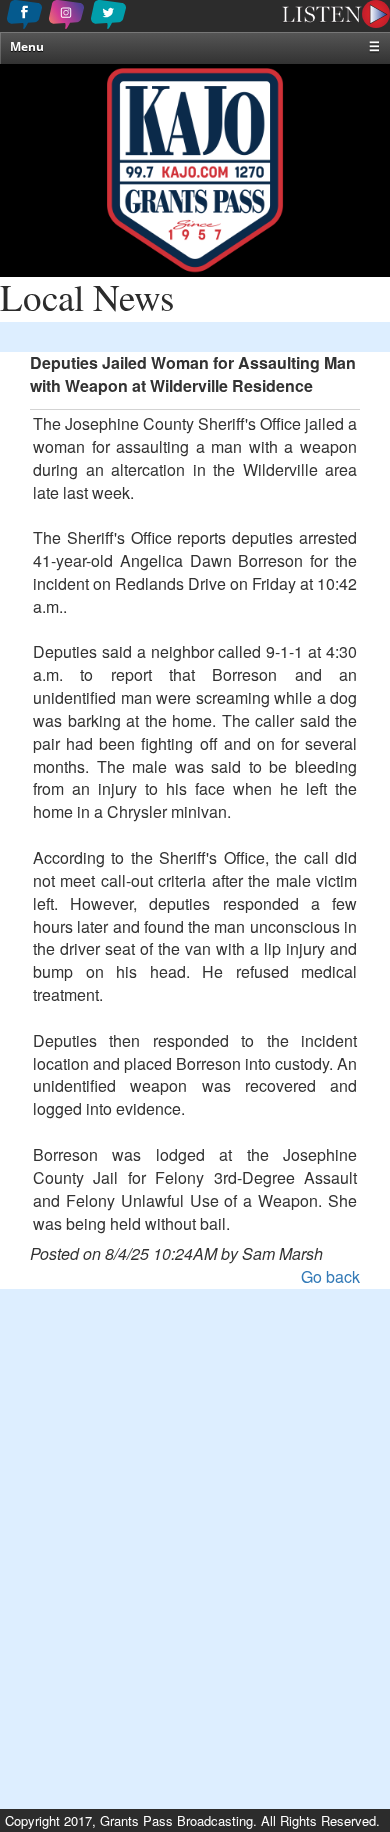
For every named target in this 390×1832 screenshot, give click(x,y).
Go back (330, 1276)
